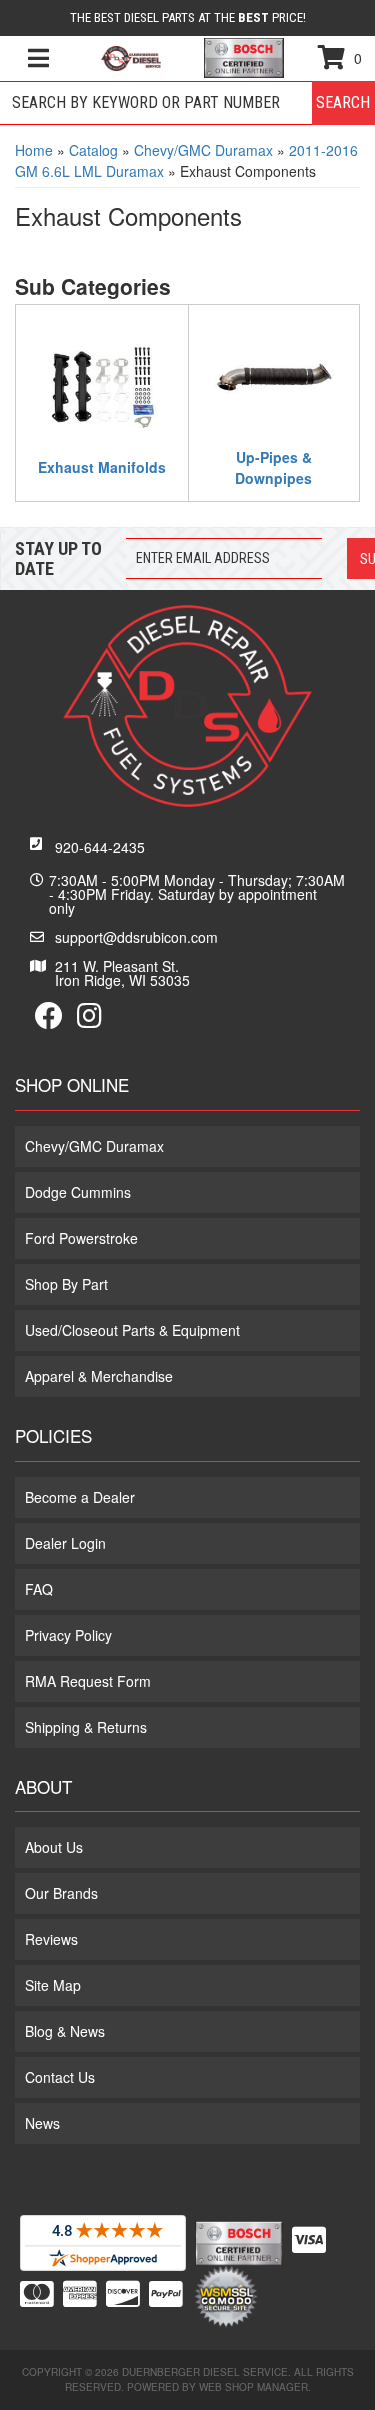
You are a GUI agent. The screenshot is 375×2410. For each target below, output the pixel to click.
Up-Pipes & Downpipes (273, 467)
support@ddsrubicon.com (136, 937)
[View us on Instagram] (89, 1020)
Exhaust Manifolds (102, 467)
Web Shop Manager (253, 2387)
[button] (187, 103)
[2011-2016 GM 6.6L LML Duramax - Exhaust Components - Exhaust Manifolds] (102, 385)
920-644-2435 (100, 847)
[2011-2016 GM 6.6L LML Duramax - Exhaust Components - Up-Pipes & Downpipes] (274, 375)
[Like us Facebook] (49, 1020)
